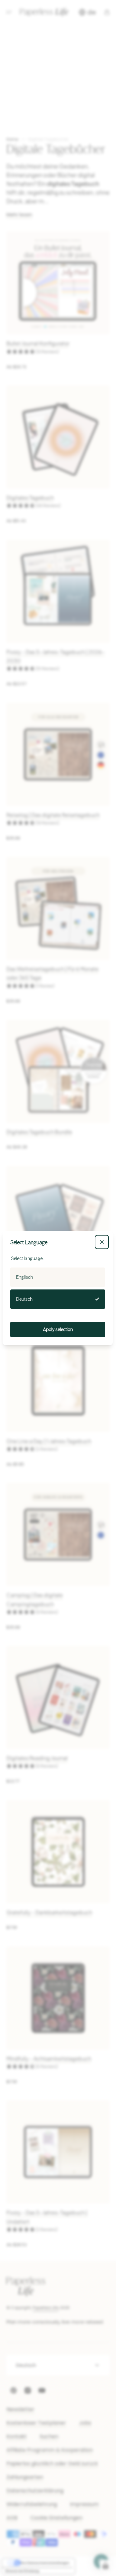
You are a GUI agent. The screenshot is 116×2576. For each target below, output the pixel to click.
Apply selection (58, 1329)
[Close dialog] (102, 1242)
